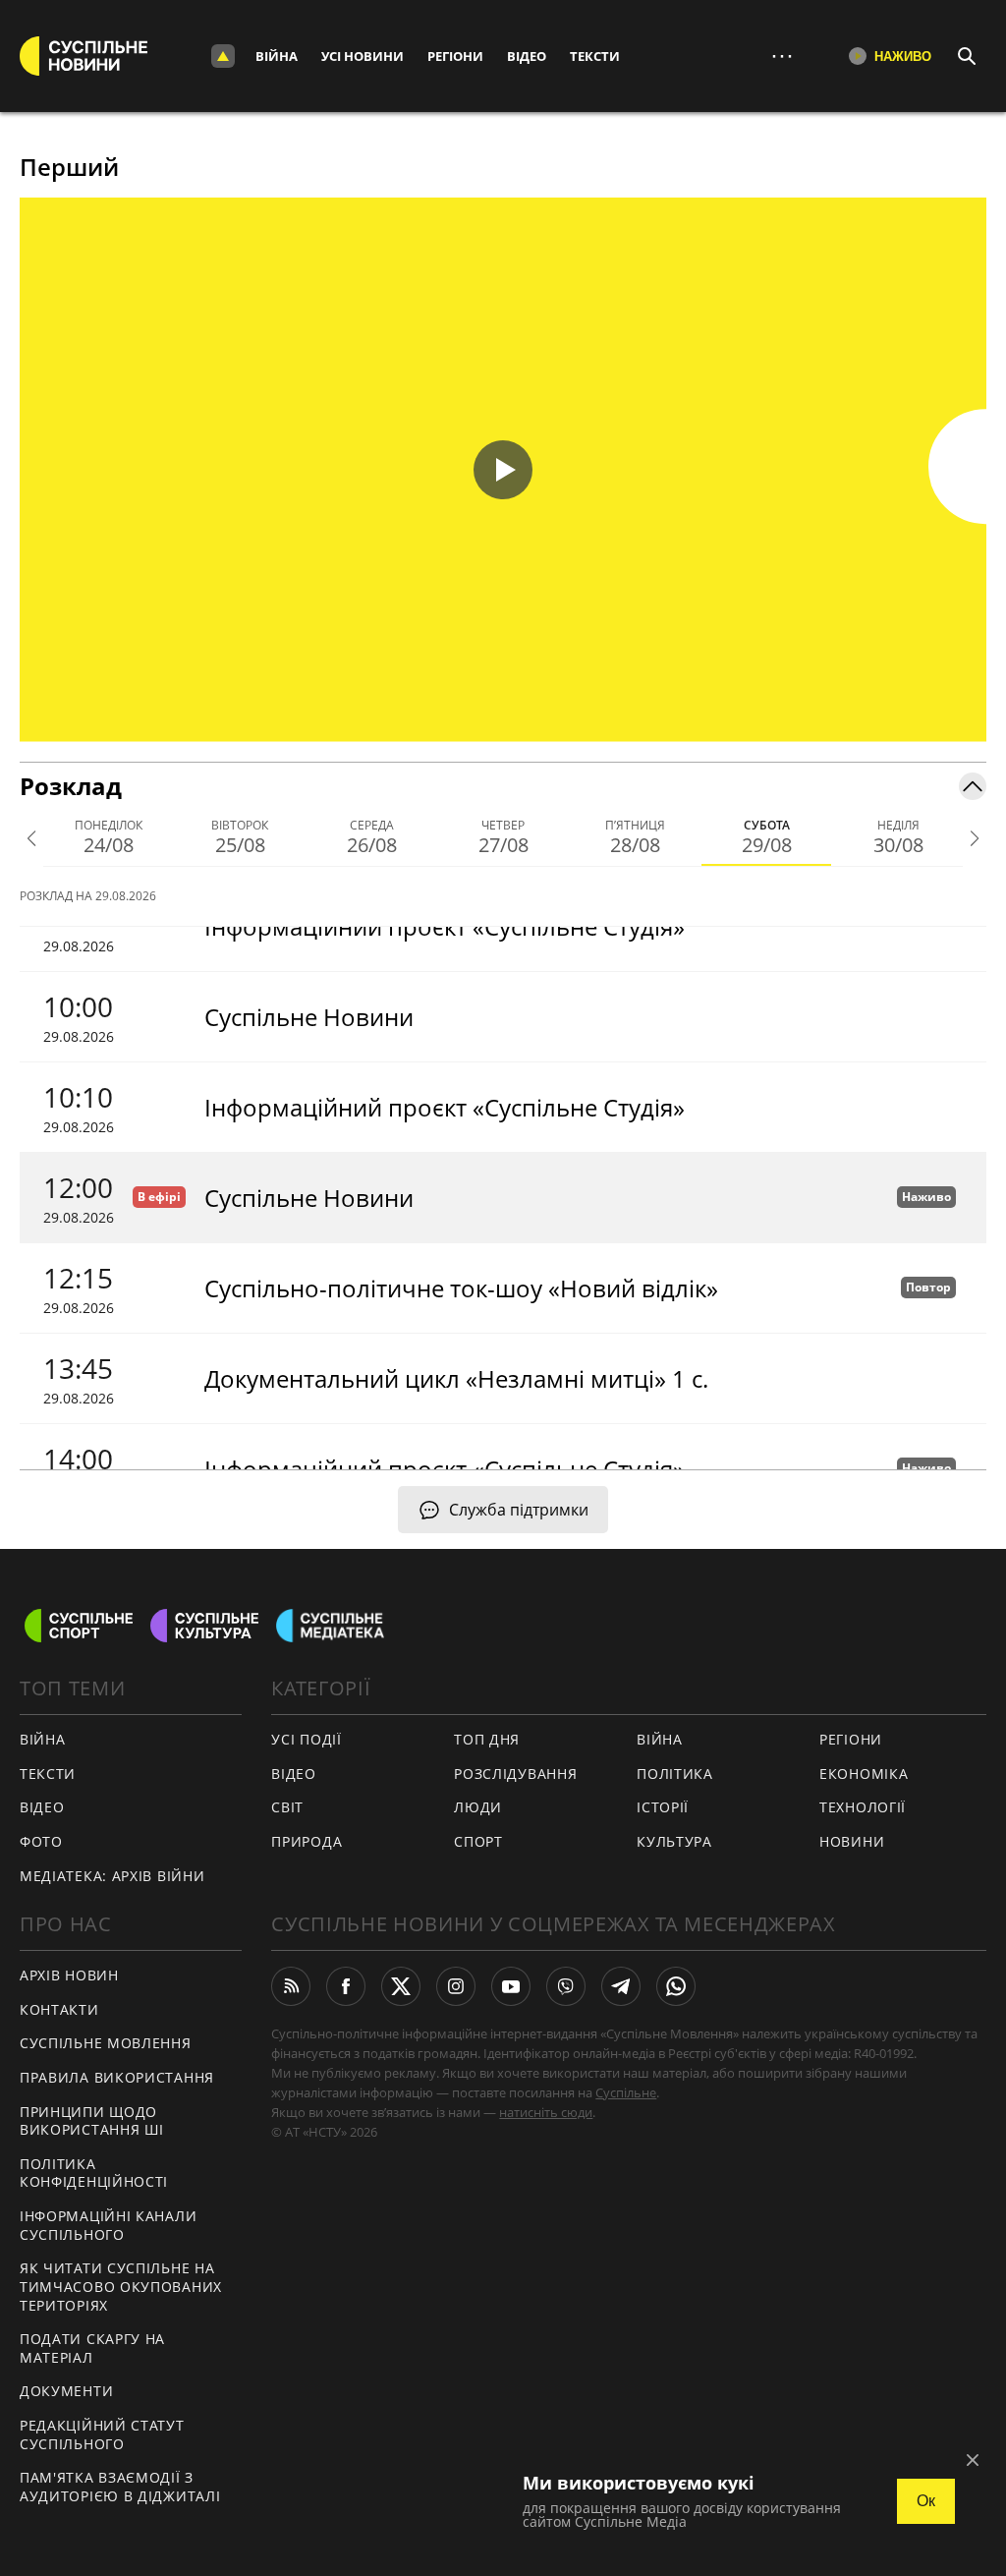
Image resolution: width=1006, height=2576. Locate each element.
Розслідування (515, 1774)
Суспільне (626, 2092)
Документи (66, 2391)
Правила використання (117, 2077)
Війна (277, 56)
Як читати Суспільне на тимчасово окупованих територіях (121, 2286)
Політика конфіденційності (94, 2173)
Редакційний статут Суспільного (102, 2434)
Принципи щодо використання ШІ (92, 2121)
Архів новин (69, 1975)
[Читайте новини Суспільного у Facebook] (346, 1986)
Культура (674, 1841)
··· (782, 56)
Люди (478, 1807)
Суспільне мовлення (106, 2043)
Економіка (864, 1774)
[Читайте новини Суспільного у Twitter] (401, 1986)
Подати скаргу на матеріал (92, 2348)
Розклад (71, 786)
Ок (926, 2501)
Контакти (59, 2009)
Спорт (478, 1841)
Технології (863, 1807)
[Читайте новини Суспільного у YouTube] (511, 1986)
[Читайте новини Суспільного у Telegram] (621, 1986)
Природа (307, 1841)
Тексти (595, 56)
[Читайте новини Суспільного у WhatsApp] (676, 1986)
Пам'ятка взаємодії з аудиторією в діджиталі (120, 2487)
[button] (503, 470)
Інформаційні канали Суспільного (108, 2225)
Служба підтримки (519, 1510)
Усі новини (363, 56)
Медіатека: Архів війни (112, 1876)
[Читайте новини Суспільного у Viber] (566, 1986)
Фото (41, 1841)
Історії (663, 1807)
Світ (287, 1807)
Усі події (306, 1739)
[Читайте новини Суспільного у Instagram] (456, 1986)
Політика (675, 1774)
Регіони (455, 56)
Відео (527, 56)
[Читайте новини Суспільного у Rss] (291, 1986)
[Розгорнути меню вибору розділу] (223, 56)
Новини (852, 1841)
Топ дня (487, 1739)
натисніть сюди (546, 2112)
